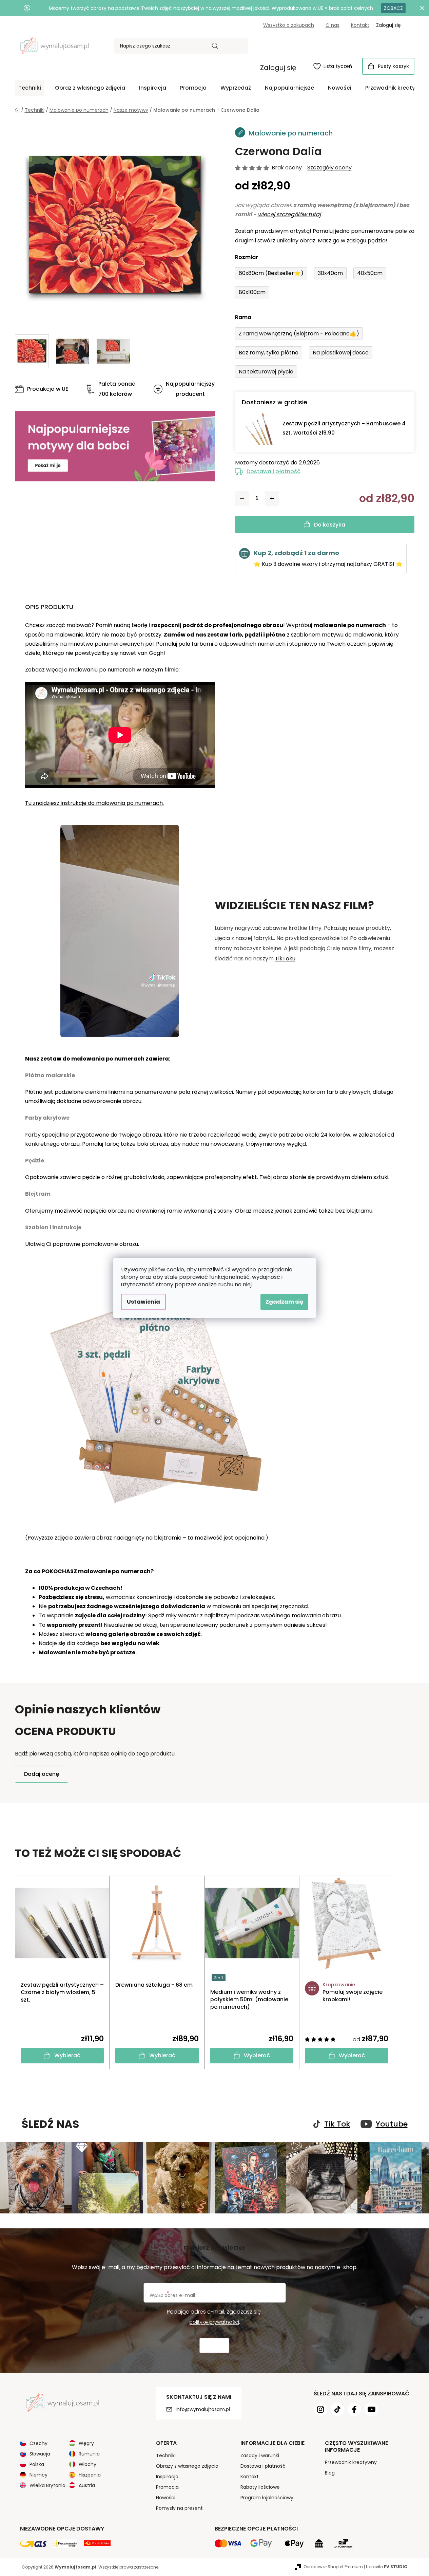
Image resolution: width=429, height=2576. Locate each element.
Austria (87, 2485)
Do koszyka (330, 525)
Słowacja (40, 2454)
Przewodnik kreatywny (351, 2462)
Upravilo (387, 2567)
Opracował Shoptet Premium (333, 2567)
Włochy (87, 2464)
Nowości (166, 2498)
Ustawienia (143, 1302)
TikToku (285, 959)
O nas (333, 25)
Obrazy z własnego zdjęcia (187, 2466)
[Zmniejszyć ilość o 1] (242, 498)
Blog (330, 2473)
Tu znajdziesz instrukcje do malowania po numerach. (94, 803)
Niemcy (38, 2475)
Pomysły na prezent (179, 2508)
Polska (37, 2464)
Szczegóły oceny (329, 168)
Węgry (86, 2443)
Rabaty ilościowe (260, 2487)
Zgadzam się (284, 1302)
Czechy (38, 2443)
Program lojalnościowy (267, 2498)
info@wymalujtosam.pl (203, 2409)
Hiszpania (90, 2475)
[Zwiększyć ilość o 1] (272, 498)
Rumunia (89, 2454)
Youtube (392, 2124)
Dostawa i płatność (274, 471)
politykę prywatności (214, 2322)
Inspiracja (167, 2477)
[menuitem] (30, 88)
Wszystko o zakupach (289, 25)
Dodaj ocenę (42, 1774)
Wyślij (214, 2346)
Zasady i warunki (260, 2455)
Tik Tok (337, 2124)
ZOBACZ (393, 8)
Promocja (167, 2487)
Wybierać (67, 2055)
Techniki (166, 2455)
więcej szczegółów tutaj (289, 214)
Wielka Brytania (47, 2485)
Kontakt (360, 25)
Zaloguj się (278, 68)
